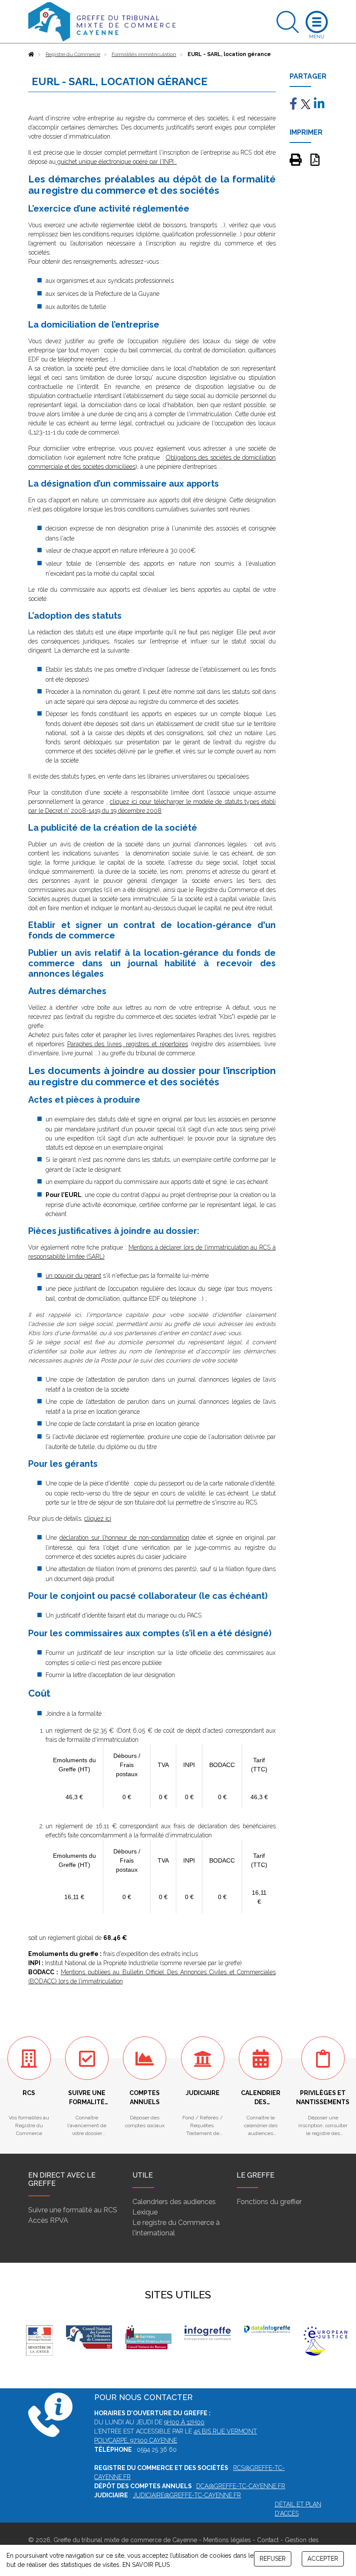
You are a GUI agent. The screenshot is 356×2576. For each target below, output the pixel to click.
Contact (268, 2540)
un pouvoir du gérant (73, 1276)
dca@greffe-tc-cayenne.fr (241, 2486)
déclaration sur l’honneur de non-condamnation (124, 1538)
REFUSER (273, 2559)
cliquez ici (98, 1518)
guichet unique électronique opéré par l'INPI (115, 162)
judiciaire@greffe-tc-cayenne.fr (187, 2495)
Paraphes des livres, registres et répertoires (128, 1044)
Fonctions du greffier (269, 2202)
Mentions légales (227, 2540)
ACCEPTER (323, 2559)
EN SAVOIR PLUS (146, 2565)
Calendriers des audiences (174, 2202)
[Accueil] (31, 54)
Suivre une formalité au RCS (73, 2210)
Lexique (145, 2212)
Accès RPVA (48, 2220)
